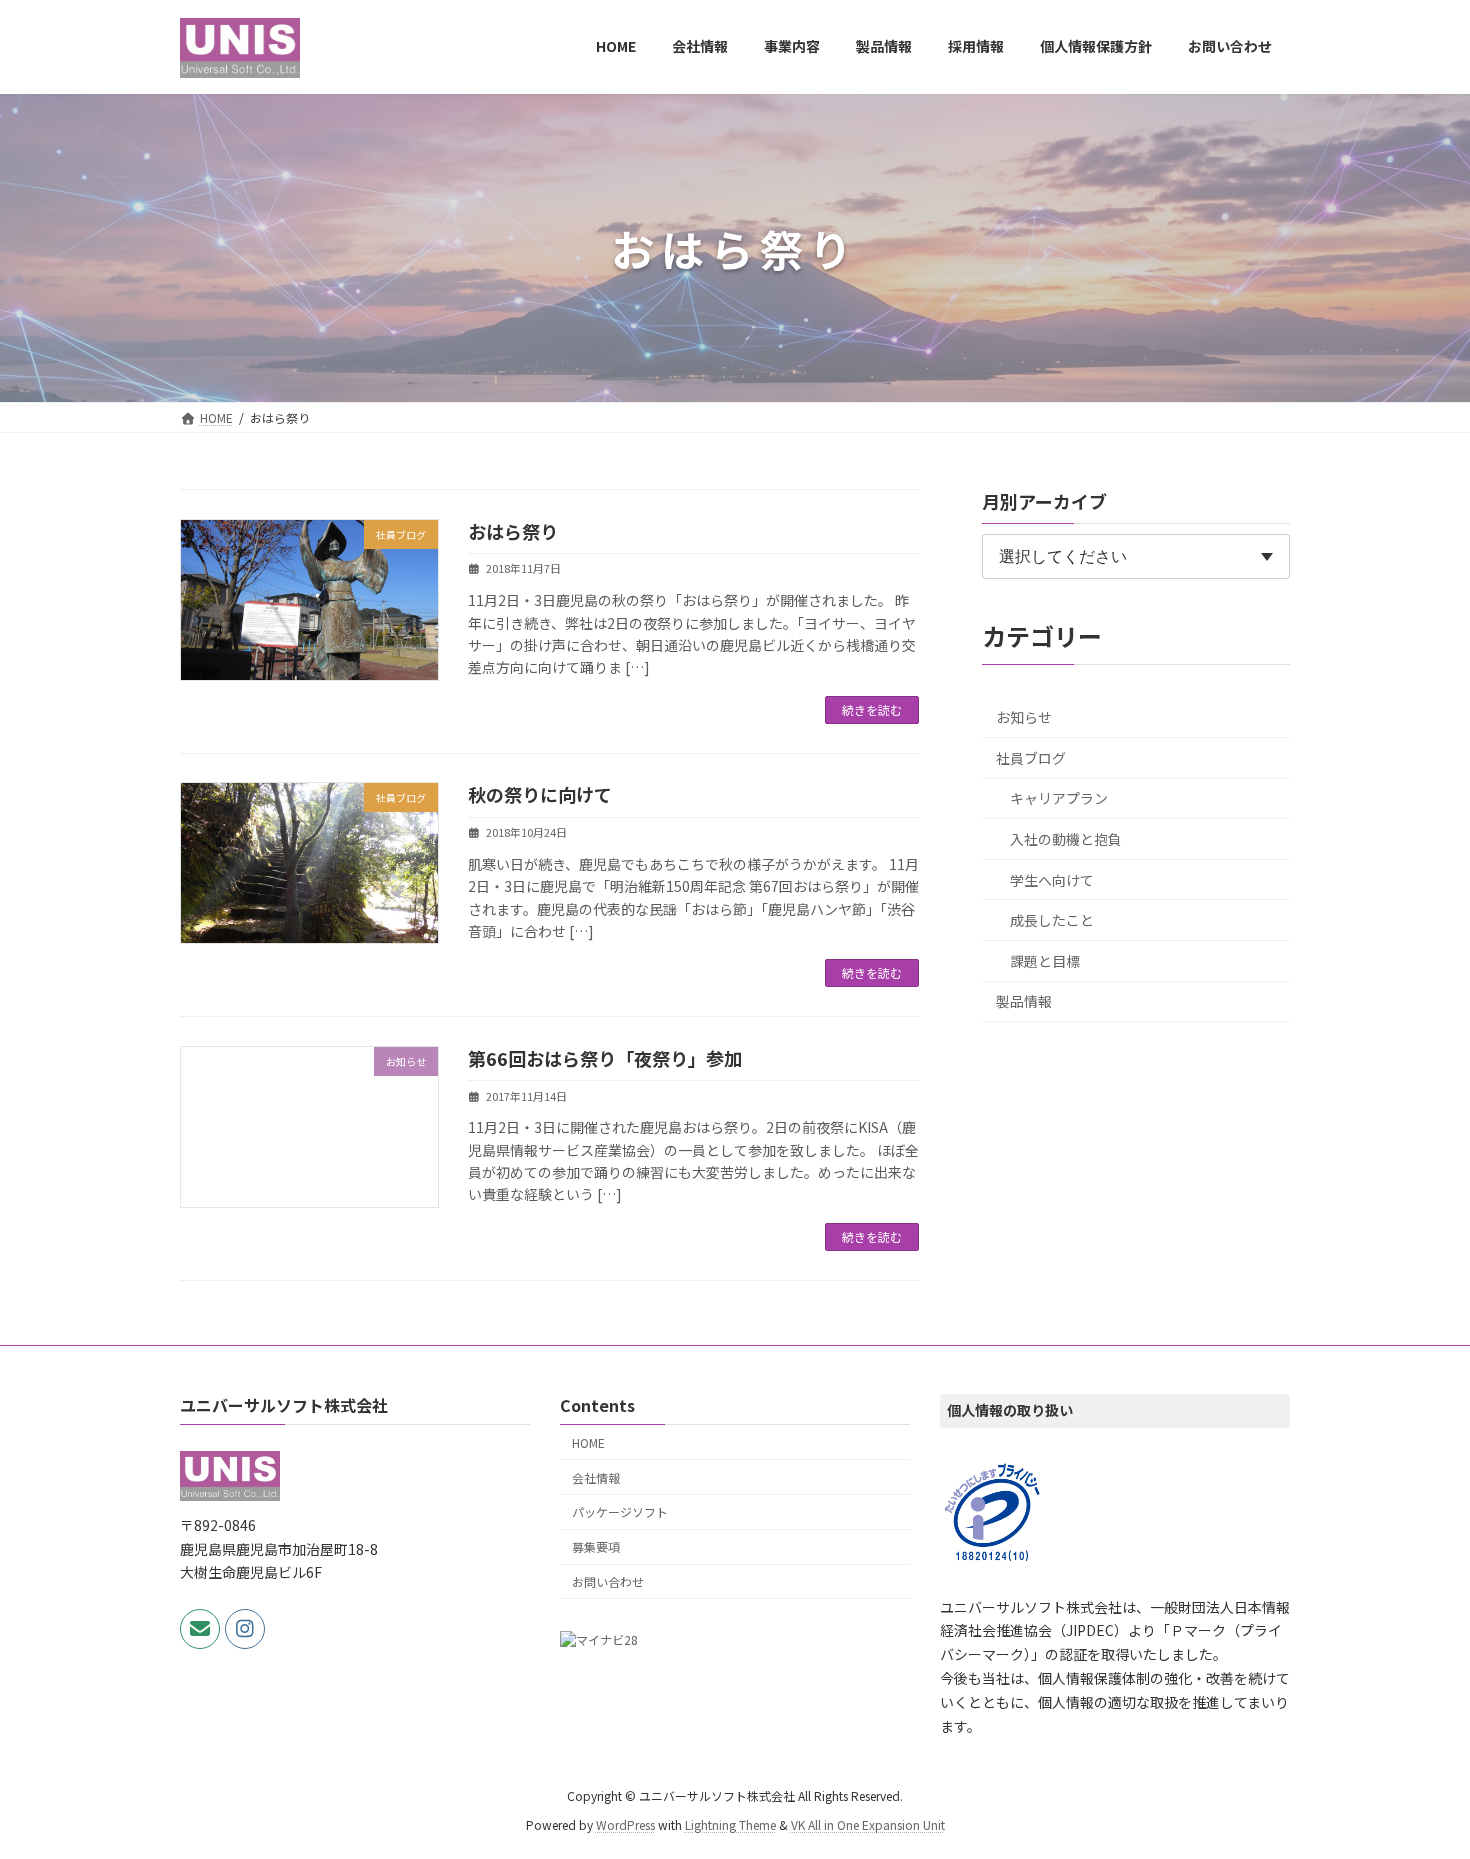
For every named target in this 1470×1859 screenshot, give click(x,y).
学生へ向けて (1052, 880)
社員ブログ (1031, 758)
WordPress (625, 1823)
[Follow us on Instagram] (245, 1628)
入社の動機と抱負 (1066, 839)
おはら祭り (513, 531)
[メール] (200, 1628)
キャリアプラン (1059, 798)
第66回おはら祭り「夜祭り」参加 (605, 1058)
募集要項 (596, 1546)
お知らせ (1024, 717)
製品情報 (1024, 1001)
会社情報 (596, 1476)
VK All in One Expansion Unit (868, 1823)
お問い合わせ (608, 1581)
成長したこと (1052, 920)
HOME (588, 1441)
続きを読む (872, 709)
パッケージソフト (620, 1511)
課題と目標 (1045, 961)
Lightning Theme (730, 1823)
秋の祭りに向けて (540, 794)
